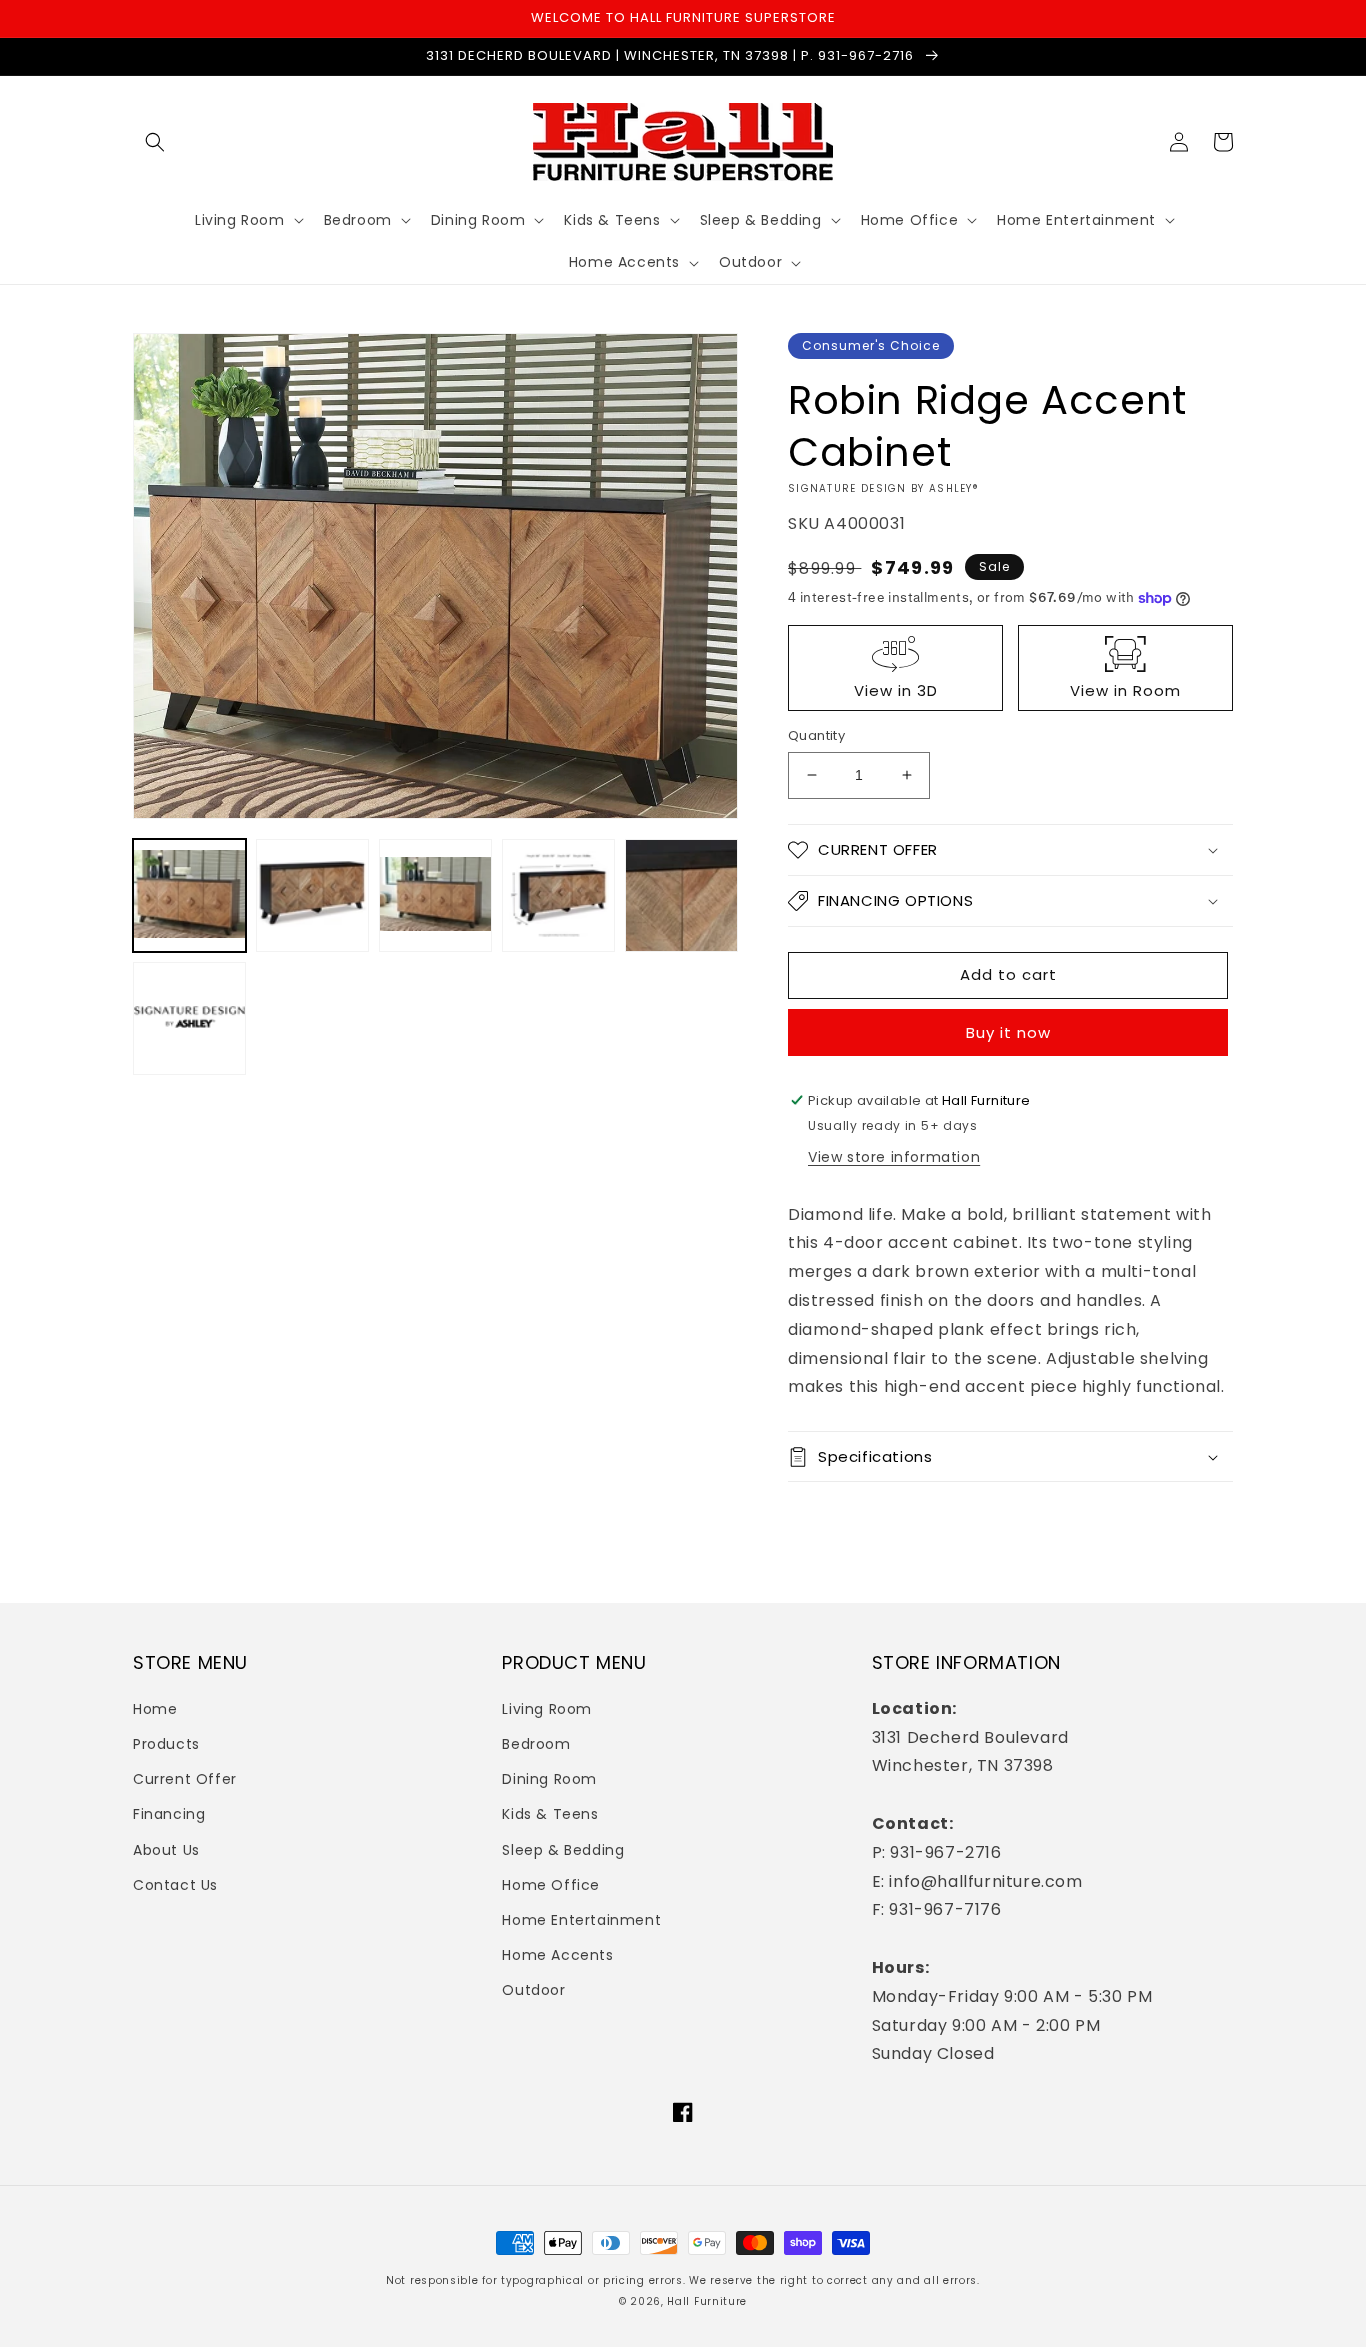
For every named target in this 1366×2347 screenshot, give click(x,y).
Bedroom (536, 1744)
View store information (894, 1157)
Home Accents (557, 1955)
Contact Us (175, 1885)
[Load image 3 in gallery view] (435, 895)
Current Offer (185, 1779)
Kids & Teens (550, 1814)
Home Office (551, 1885)
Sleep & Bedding (563, 1850)
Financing (169, 1814)
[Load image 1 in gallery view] (189, 895)
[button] (155, 142)
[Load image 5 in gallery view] (681, 895)
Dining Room (549, 1779)
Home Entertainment (581, 1920)
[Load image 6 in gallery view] (189, 1018)
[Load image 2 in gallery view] (312, 895)
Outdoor (533, 1990)
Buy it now (1008, 1032)
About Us (166, 1850)
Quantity (816, 735)
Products (166, 1744)
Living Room (547, 1709)
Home (155, 1709)
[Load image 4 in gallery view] (558, 895)
